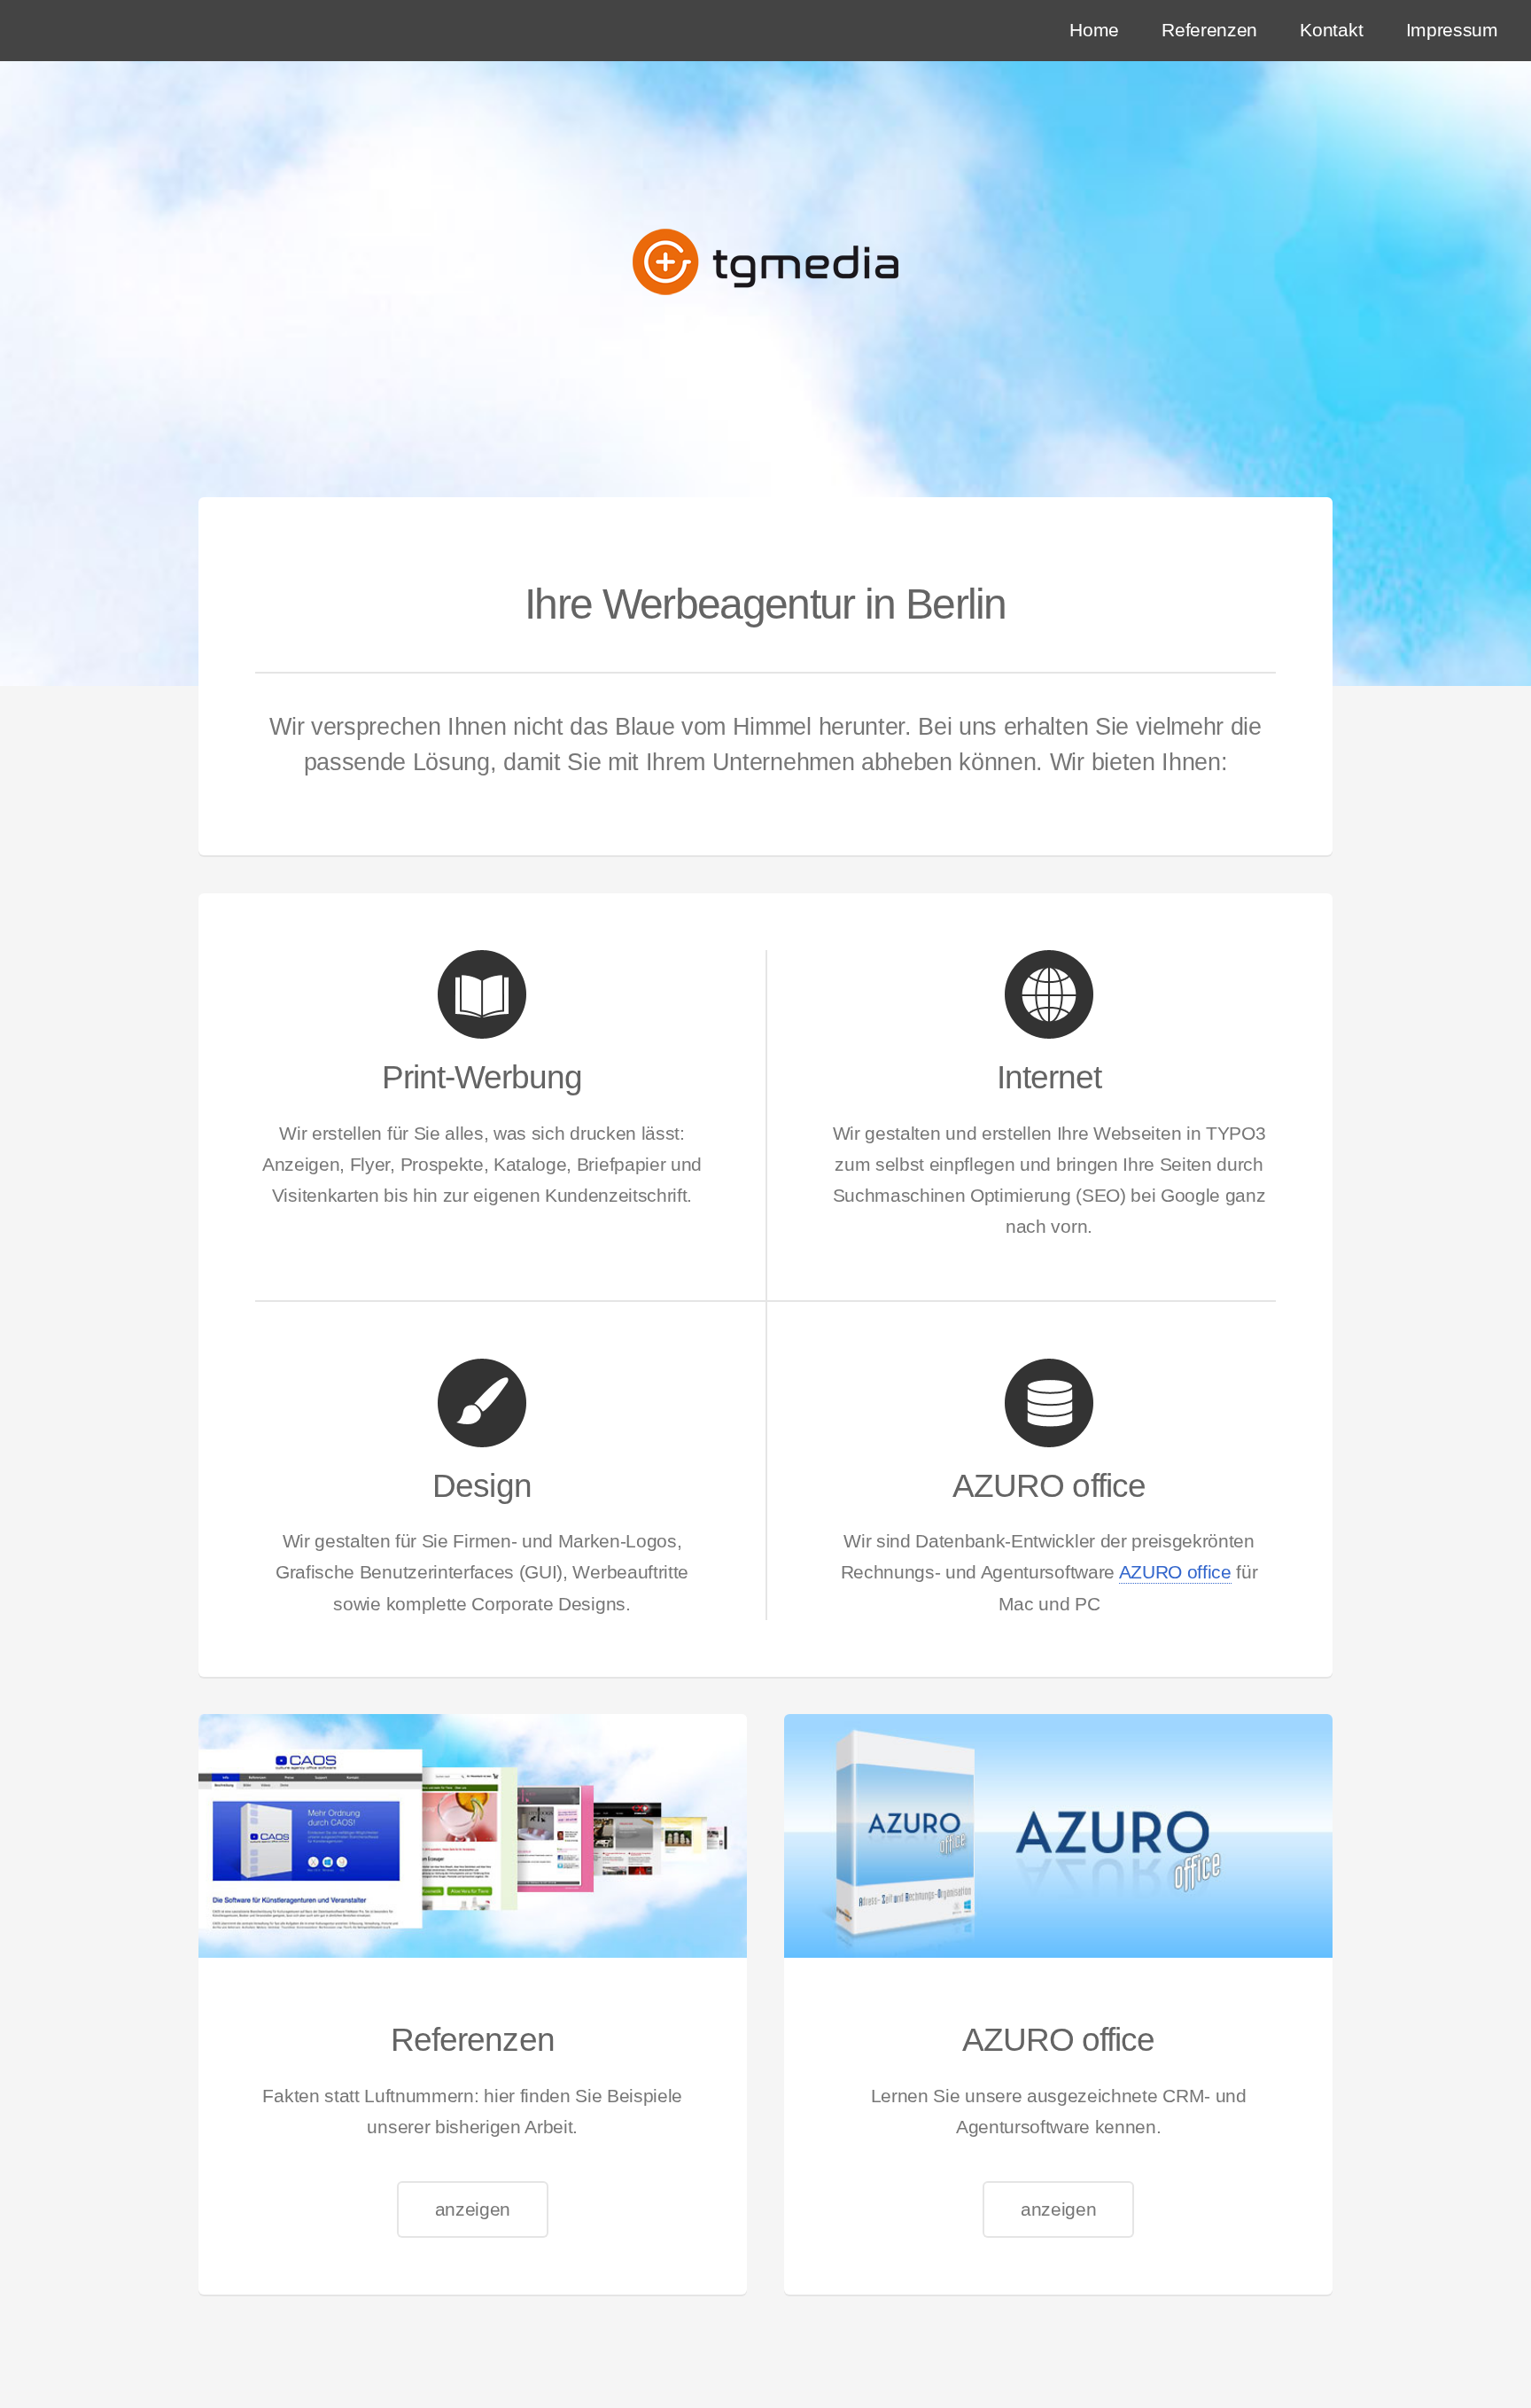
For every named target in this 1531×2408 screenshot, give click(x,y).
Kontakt (1331, 30)
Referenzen (1209, 30)
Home (1094, 30)
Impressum (1452, 30)
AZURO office (1175, 1572)
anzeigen (473, 2209)
